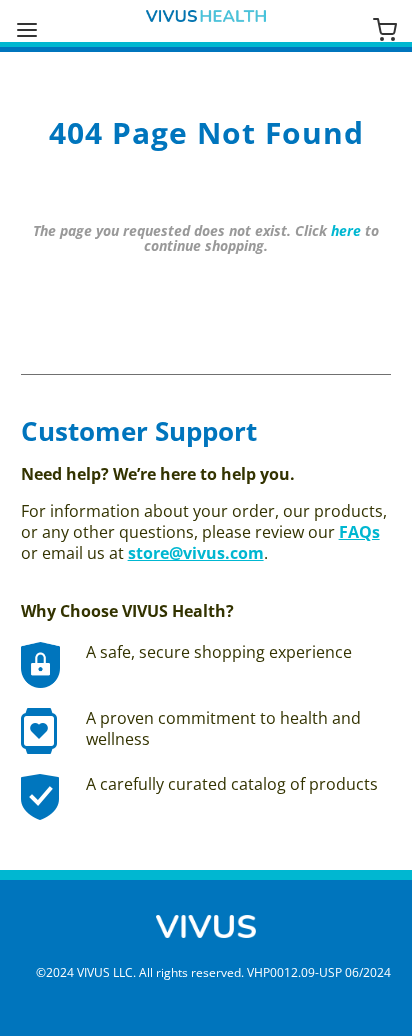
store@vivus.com (196, 553)
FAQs (359, 532)
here (346, 230)
